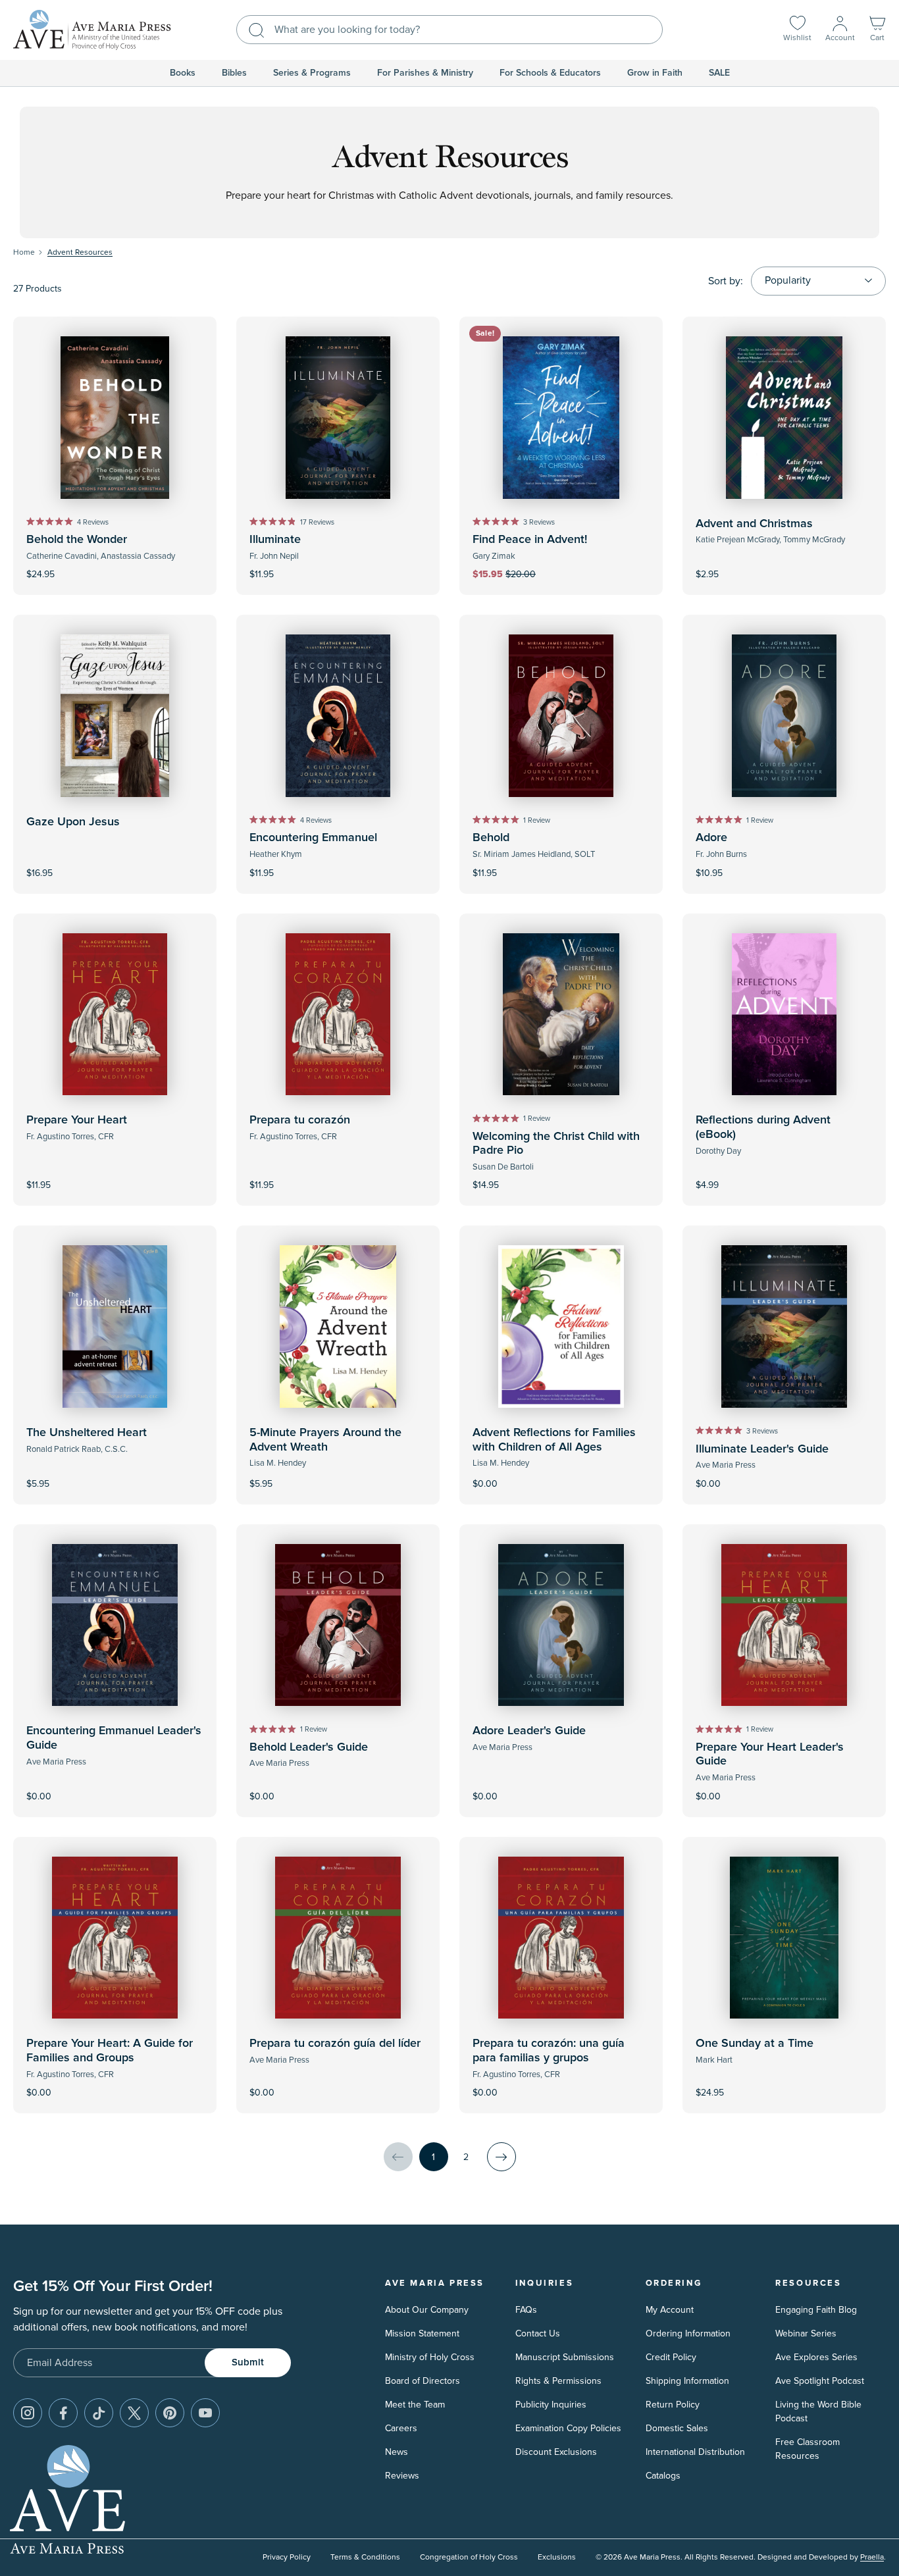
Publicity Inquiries (551, 2405)
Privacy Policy (287, 2557)
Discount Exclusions (556, 2452)
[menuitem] (183, 73)
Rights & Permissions (558, 2381)
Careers (401, 2428)
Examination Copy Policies (568, 2428)
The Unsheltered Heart (87, 1433)
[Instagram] (28, 2413)
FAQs (526, 2310)
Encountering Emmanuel (313, 838)
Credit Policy (671, 2357)
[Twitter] (134, 2413)
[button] (877, 30)
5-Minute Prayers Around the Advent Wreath (325, 1440)
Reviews (402, 2476)
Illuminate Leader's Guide (762, 1449)
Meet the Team (415, 2405)
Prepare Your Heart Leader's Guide (770, 1755)
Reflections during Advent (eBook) (763, 1127)
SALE (719, 73)
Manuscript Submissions (565, 2357)
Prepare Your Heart (77, 1120)
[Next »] (501, 2157)
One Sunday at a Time (755, 2044)
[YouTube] (205, 2413)
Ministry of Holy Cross (430, 2357)
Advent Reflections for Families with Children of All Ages (554, 1440)
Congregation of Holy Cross (469, 2557)
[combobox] (449, 30)
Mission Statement (422, 2333)
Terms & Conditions (365, 2557)
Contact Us (538, 2333)
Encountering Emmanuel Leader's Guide (114, 1738)
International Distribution (695, 2452)
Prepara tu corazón (300, 1120)
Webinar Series (806, 2333)
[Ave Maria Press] (92, 30)
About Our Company (427, 2310)
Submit (248, 2362)
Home (24, 252)
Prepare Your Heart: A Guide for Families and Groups (110, 2051)
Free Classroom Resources (808, 2449)
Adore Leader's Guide (529, 1731)
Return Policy (673, 2405)
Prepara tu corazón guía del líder (335, 2044)
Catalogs (663, 2476)
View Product (784, 1176)
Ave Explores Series (816, 2357)
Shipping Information (687, 2381)
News (397, 2452)
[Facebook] (63, 2413)
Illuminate (275, 540)
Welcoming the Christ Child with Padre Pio (556, 1144)
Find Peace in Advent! (530, 540)
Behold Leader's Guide (309, 1747)
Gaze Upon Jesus (73, 822)
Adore (711, 838)
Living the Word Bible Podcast (818, 2411)
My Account (670, 2310)
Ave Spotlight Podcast (820, 2381)
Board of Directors (423, 2381)
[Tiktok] (99, 2413)
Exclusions (557, 2557)
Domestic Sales (677, 2428)
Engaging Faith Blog (816, 2310)
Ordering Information (688, 2333)
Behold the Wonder (77, 540)
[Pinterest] (170, 2413)
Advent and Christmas (754, 524)
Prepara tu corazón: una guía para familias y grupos (549, 2051)
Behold (491, 838)
